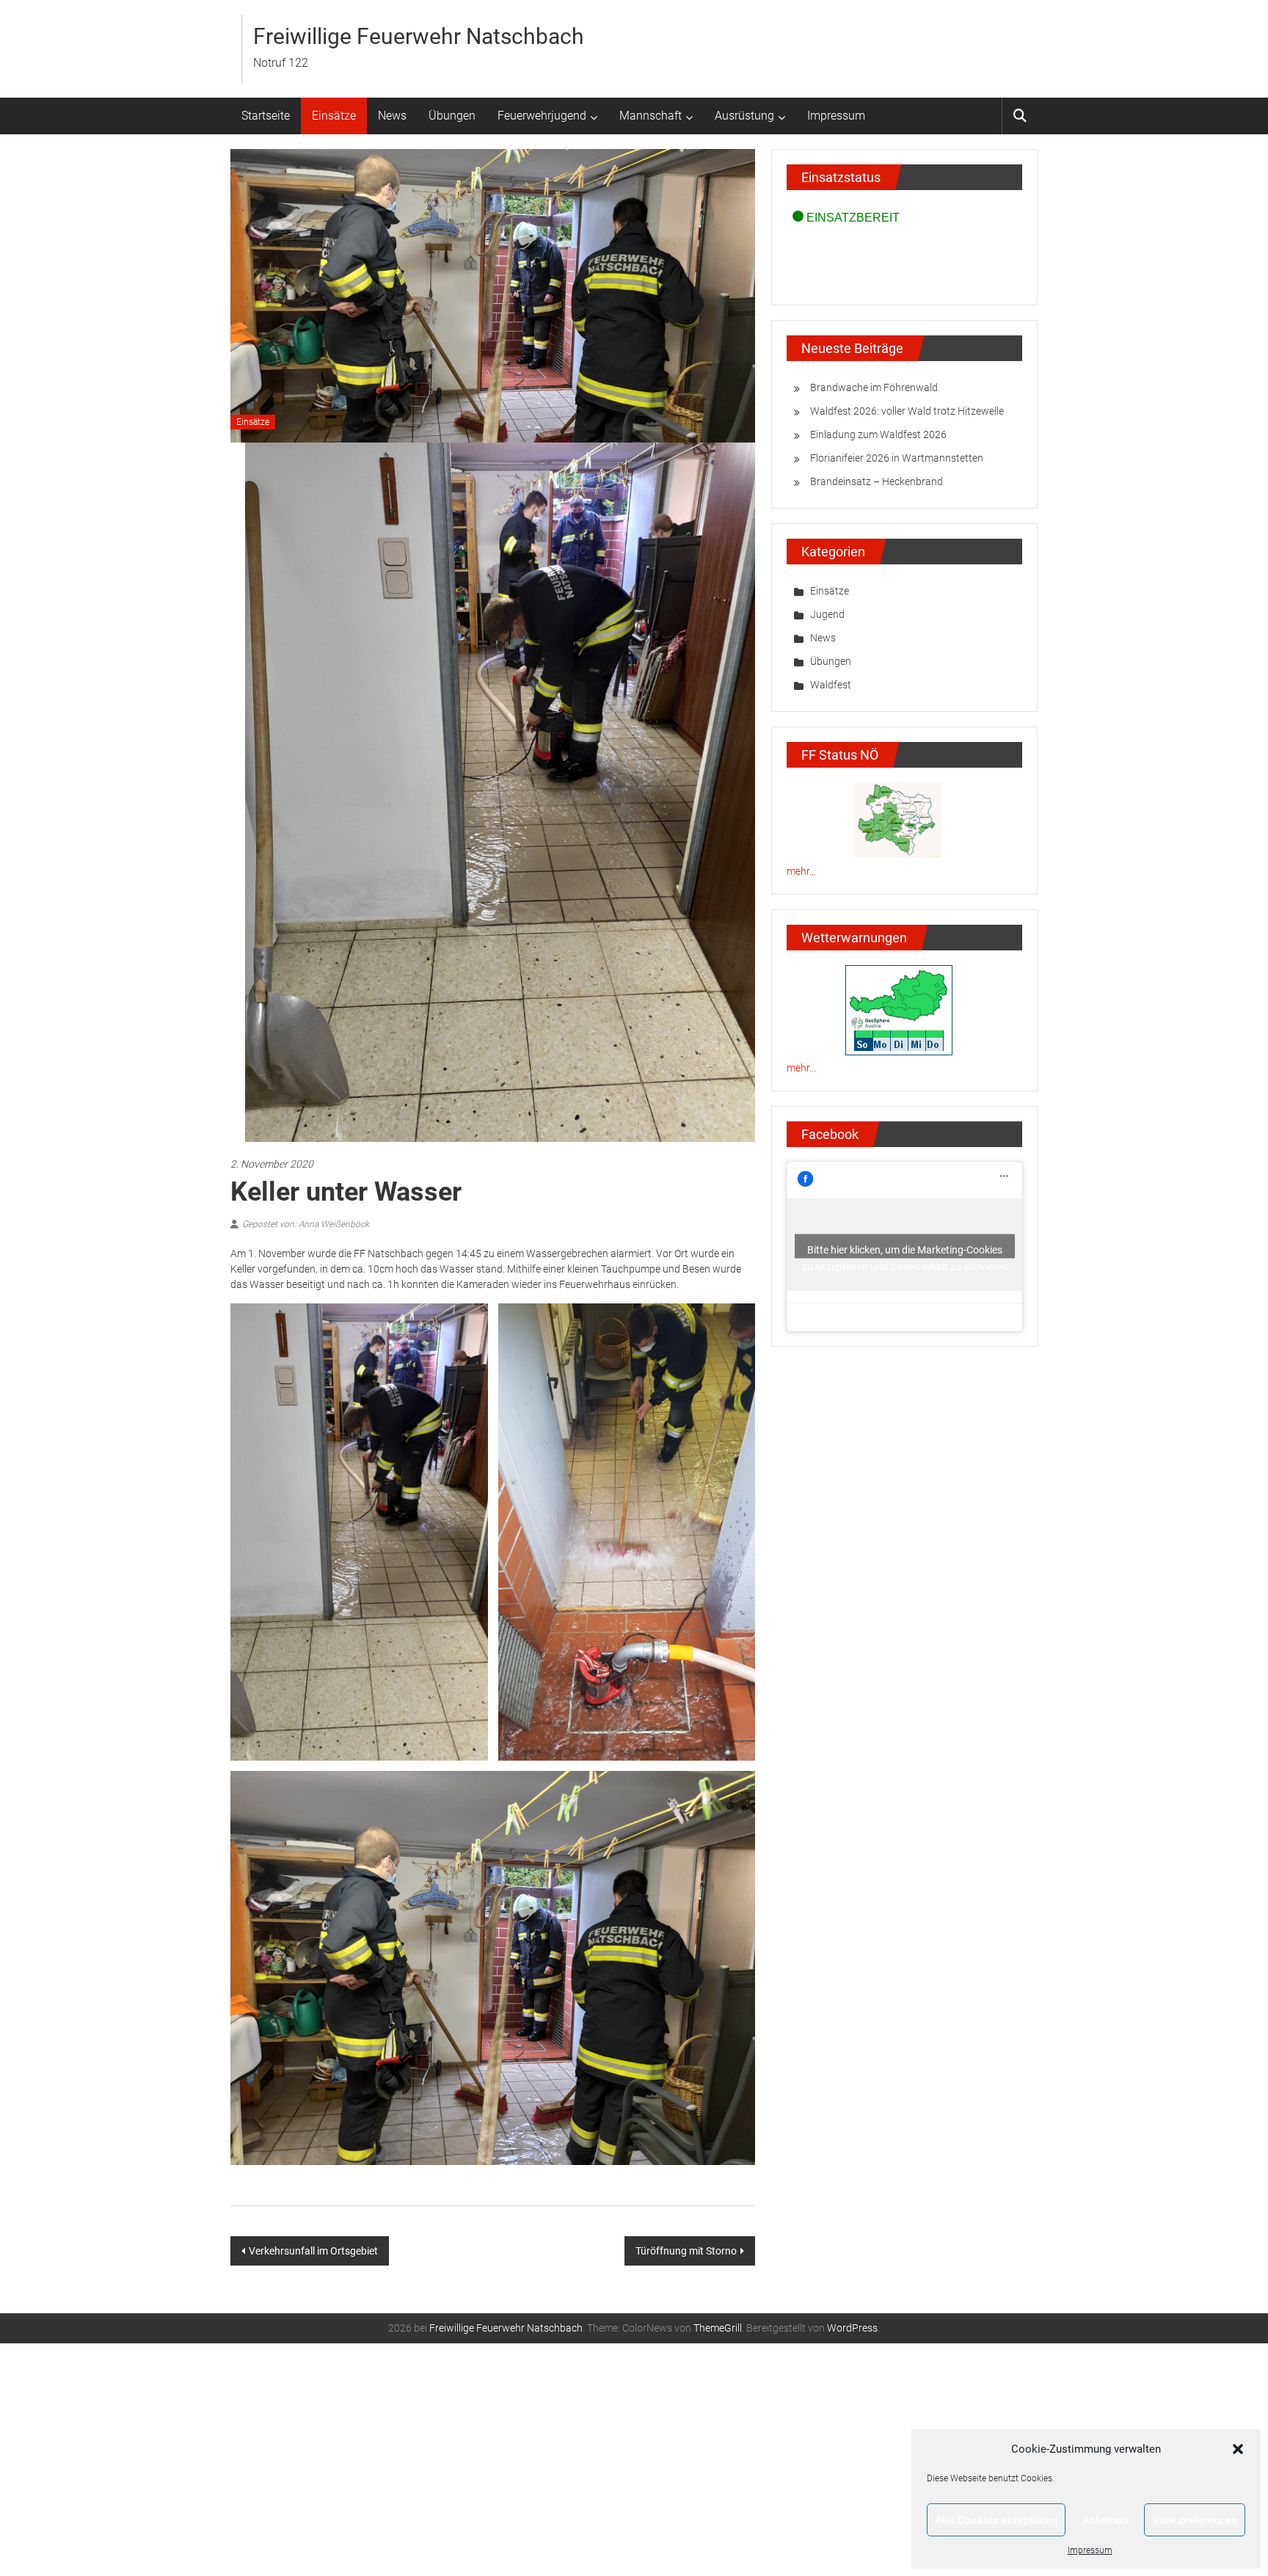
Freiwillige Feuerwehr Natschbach (419, 36)
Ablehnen (1105, 2520)
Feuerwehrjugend (542, 116)
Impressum (1090, 2550)
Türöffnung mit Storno (686, 2484)
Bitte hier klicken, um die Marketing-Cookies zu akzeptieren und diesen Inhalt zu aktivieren (905, 1251)
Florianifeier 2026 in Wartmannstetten (897, 458)
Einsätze (334, 116)
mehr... (801, 871)
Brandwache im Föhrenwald (874, 388)
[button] (1238, 2449)
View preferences (1195, 2520)
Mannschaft (651, 116)
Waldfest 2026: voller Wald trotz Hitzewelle (907, 411)
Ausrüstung (744, 116)
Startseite (266, 116)
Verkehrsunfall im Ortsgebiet (313, 2484)
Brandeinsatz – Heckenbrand (877, 481)
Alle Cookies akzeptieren (996, 2520)
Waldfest (831, 685)
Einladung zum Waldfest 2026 (878, 434)
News (392, 116)
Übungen (452, 116)
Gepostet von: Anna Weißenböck (306, 1458)
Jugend (827, 614)
